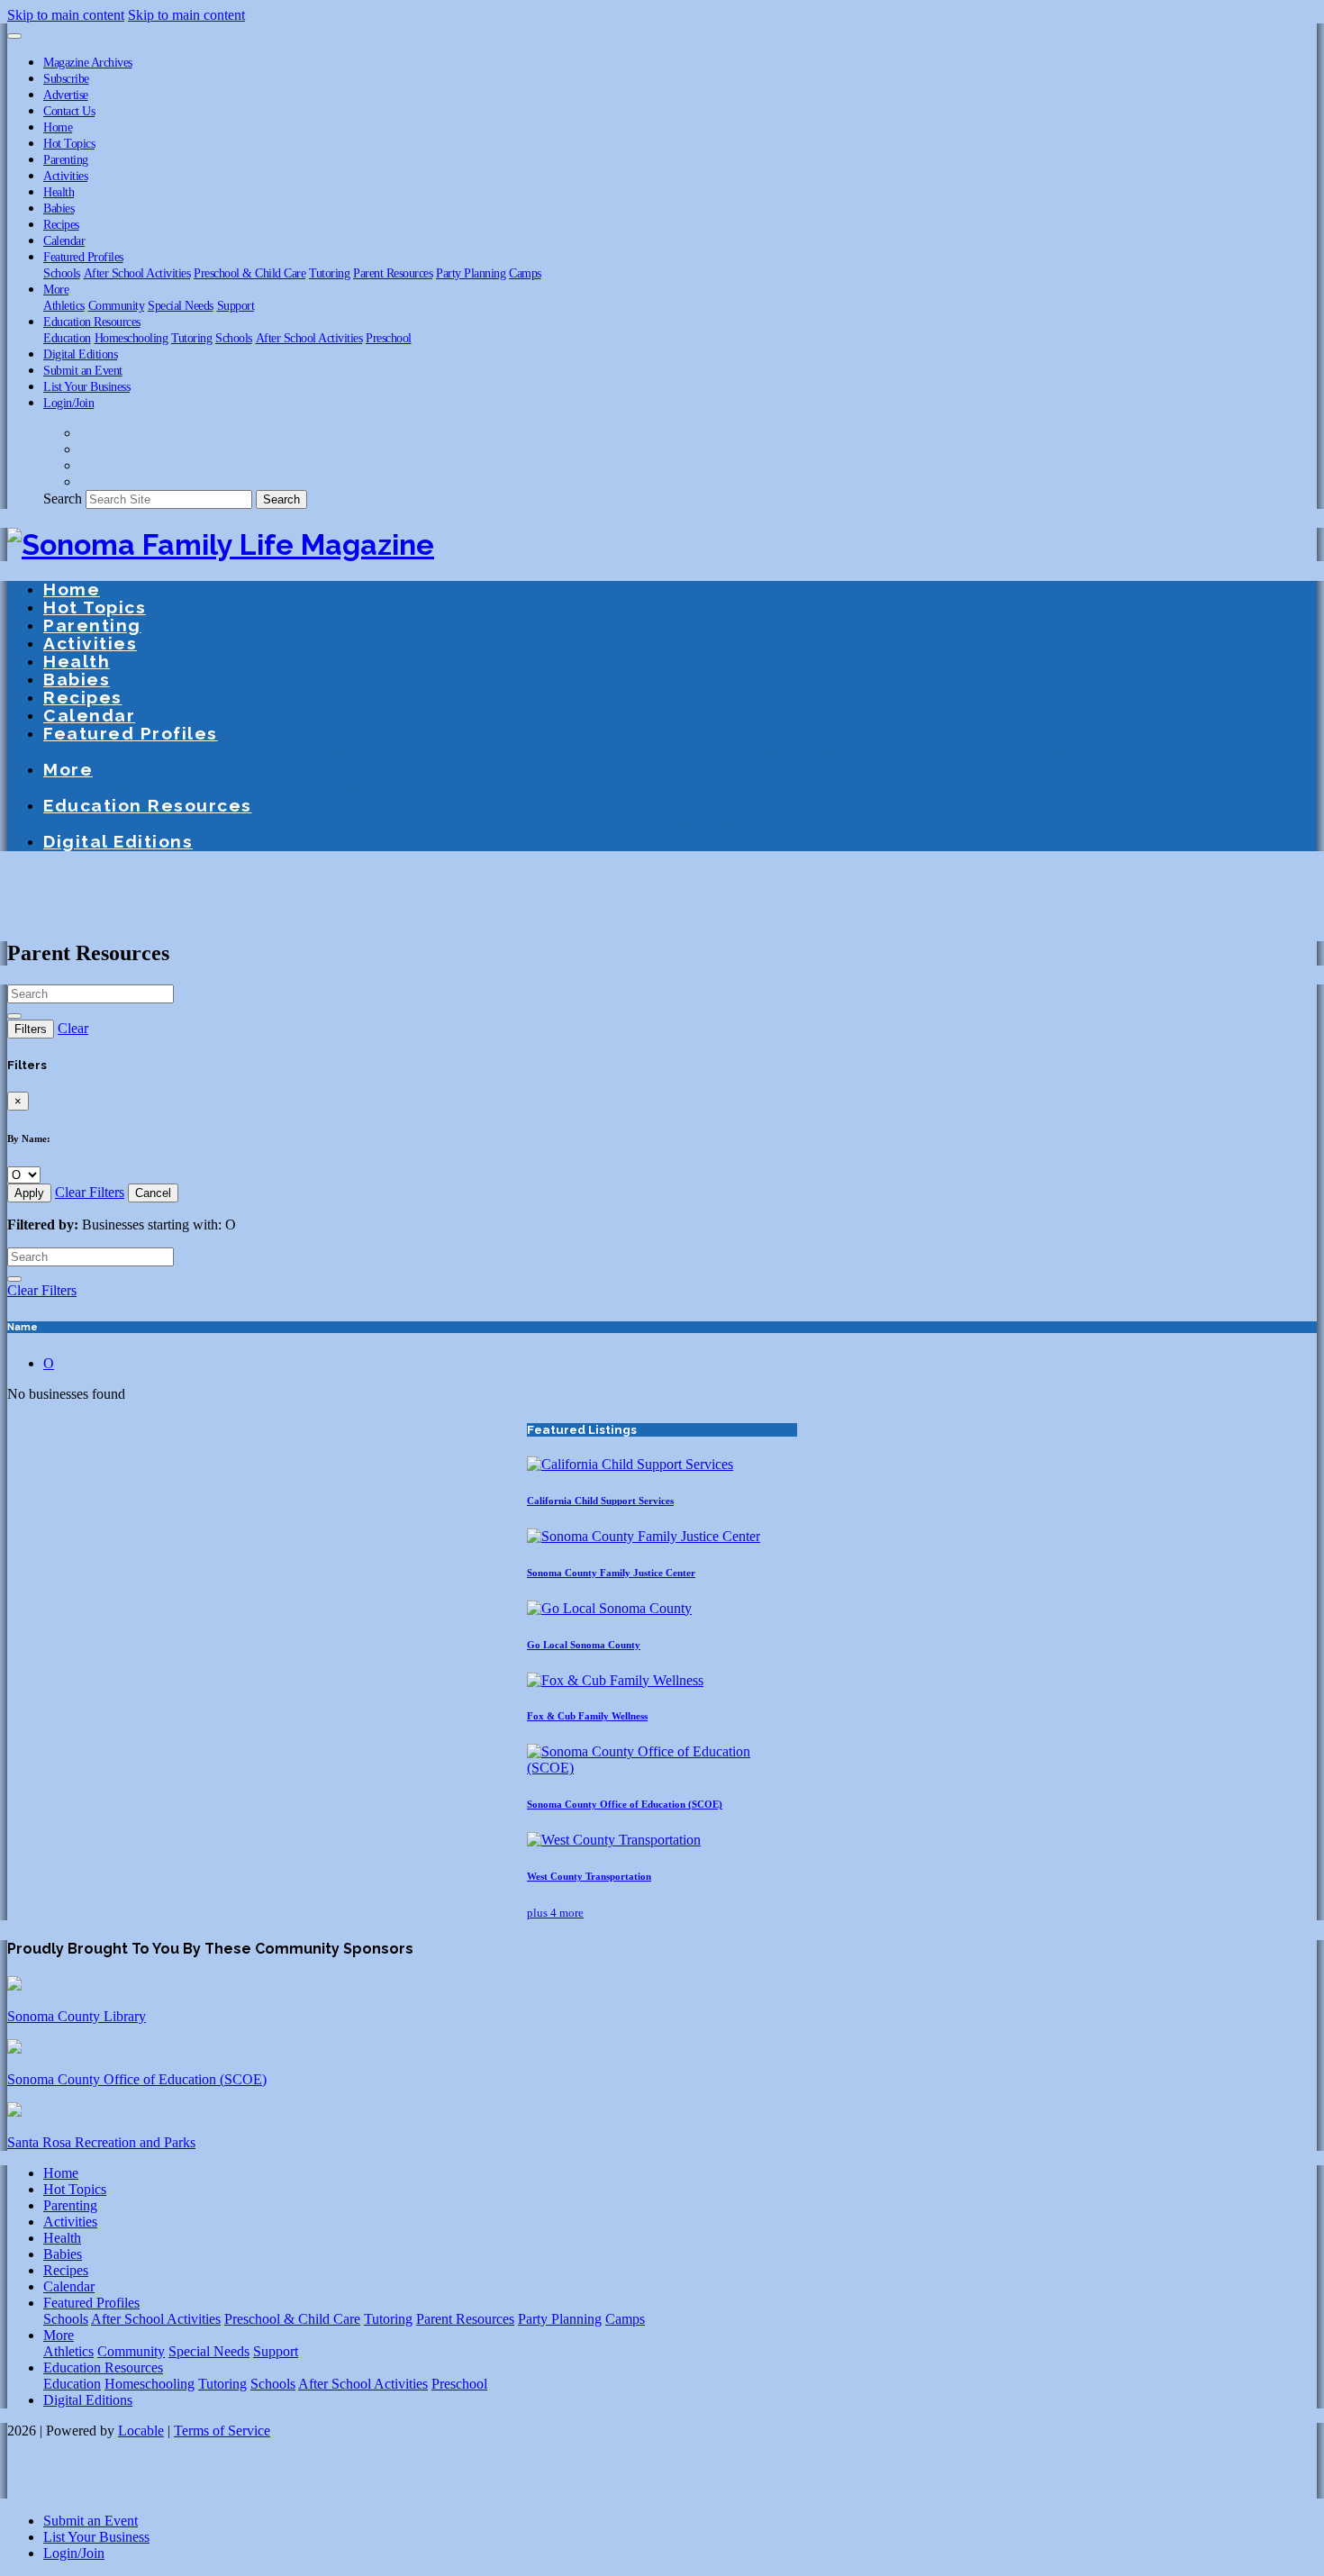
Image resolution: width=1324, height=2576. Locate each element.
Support (236, 305)
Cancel (153, 1193)
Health (59, 192)
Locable (141, 2431)
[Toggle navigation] (14, 36)
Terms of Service (222, 2431)
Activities (65, 176)
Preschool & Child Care (249, 273)
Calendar (64, 240)
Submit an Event (83, 370)
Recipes (61, 224)
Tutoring (329, 273)
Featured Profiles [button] (83, 257)
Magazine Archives (88, 62)
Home (58, 127)
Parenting (66, 159)
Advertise (66, 95)
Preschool (389, 338)
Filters (31, 1029)
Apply (29, 1193)
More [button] (56, 289)
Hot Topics (69, 143)
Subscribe (66, 78)
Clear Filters (90, 1192)
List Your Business (86, 386)
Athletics (64, 305)
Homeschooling (131, 338)
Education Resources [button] (92, 322)
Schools (62, 273)
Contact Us (69, 111)
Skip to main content (66, 15)
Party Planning (471, 273)
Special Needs (181, 305)
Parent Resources (393, 273)
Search (63, 499)
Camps (525, 273)
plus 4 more (555, 1913)
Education (67, 338)
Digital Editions (80, 354)
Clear (73, 1028)
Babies (59, 208)
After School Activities (137, 273)
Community (117, 305)
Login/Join (68, 403)
